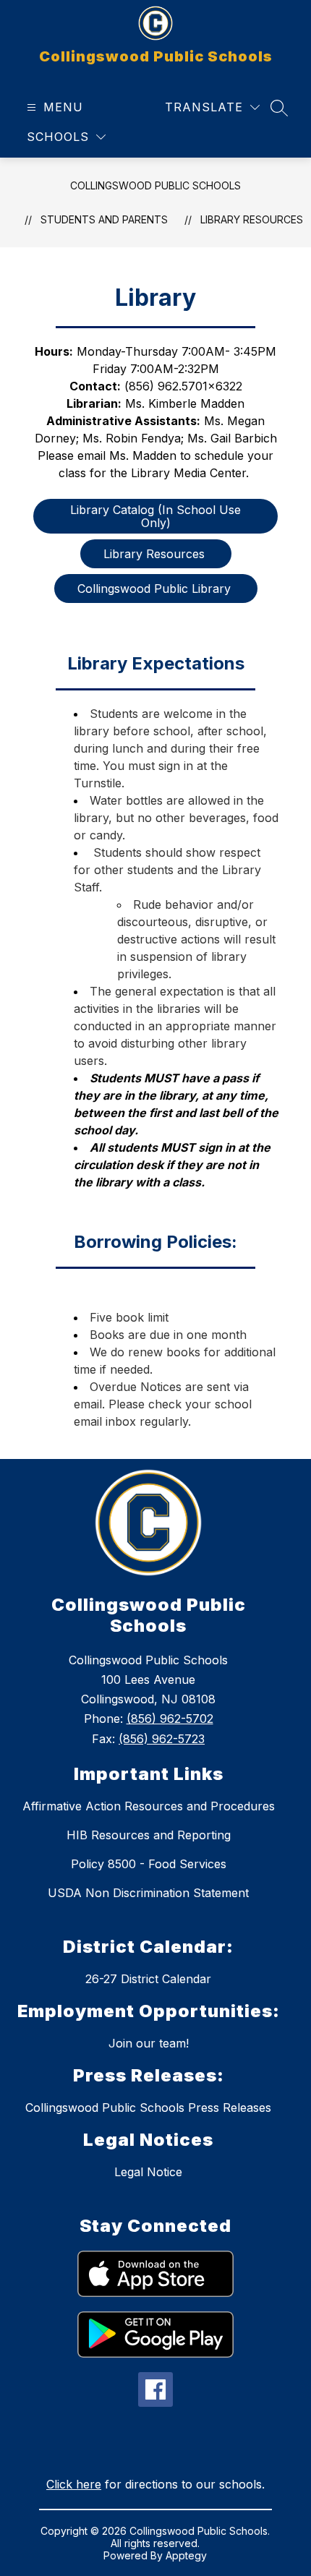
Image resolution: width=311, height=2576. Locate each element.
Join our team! (149, 2043)
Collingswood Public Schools (155, 185)
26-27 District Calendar (148, 1979)
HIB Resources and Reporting (149, 1835)
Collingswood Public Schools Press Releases (148, 2108)
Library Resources (252, 219)
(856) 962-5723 (162, 1739)
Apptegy (186, 2555)
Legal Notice (148, 2172)
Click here (74, 2484)
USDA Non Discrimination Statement (148, 1893)
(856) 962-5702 (170, 1719)
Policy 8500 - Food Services (149, 1864)
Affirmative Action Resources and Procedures (149, 1806)
